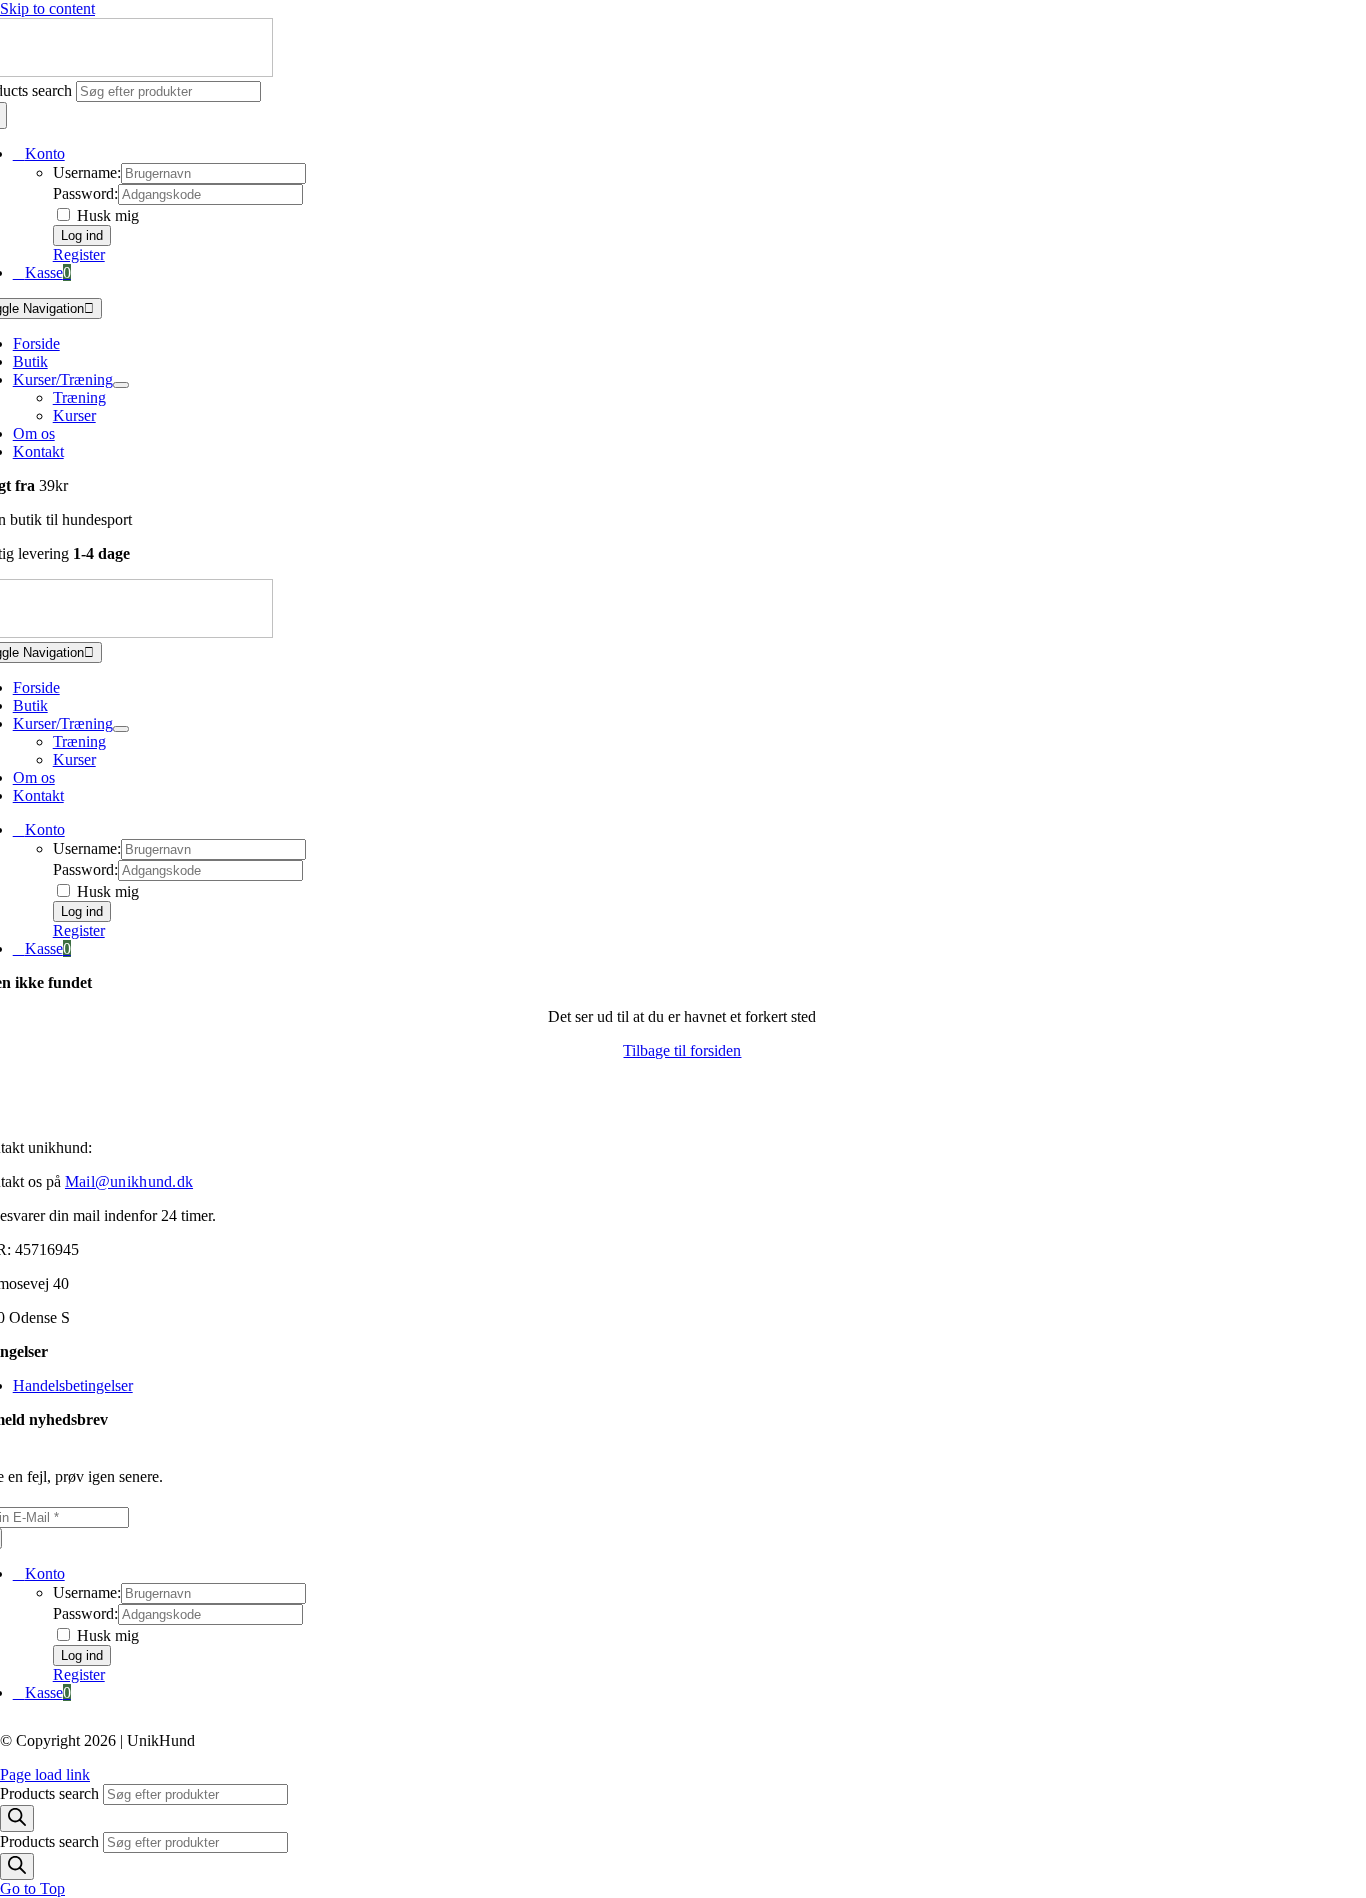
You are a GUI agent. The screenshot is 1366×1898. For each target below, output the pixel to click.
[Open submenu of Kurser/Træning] (121, 385)
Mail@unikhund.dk (129, 1181)
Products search (51, 1793)
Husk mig (106, 215)
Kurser (74, 415)
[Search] (17, 1818)
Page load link (45, 1774)
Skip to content (47, 8)
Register (79, 254)
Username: (87, 172)
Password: (85, 193)
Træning (79, 397)
